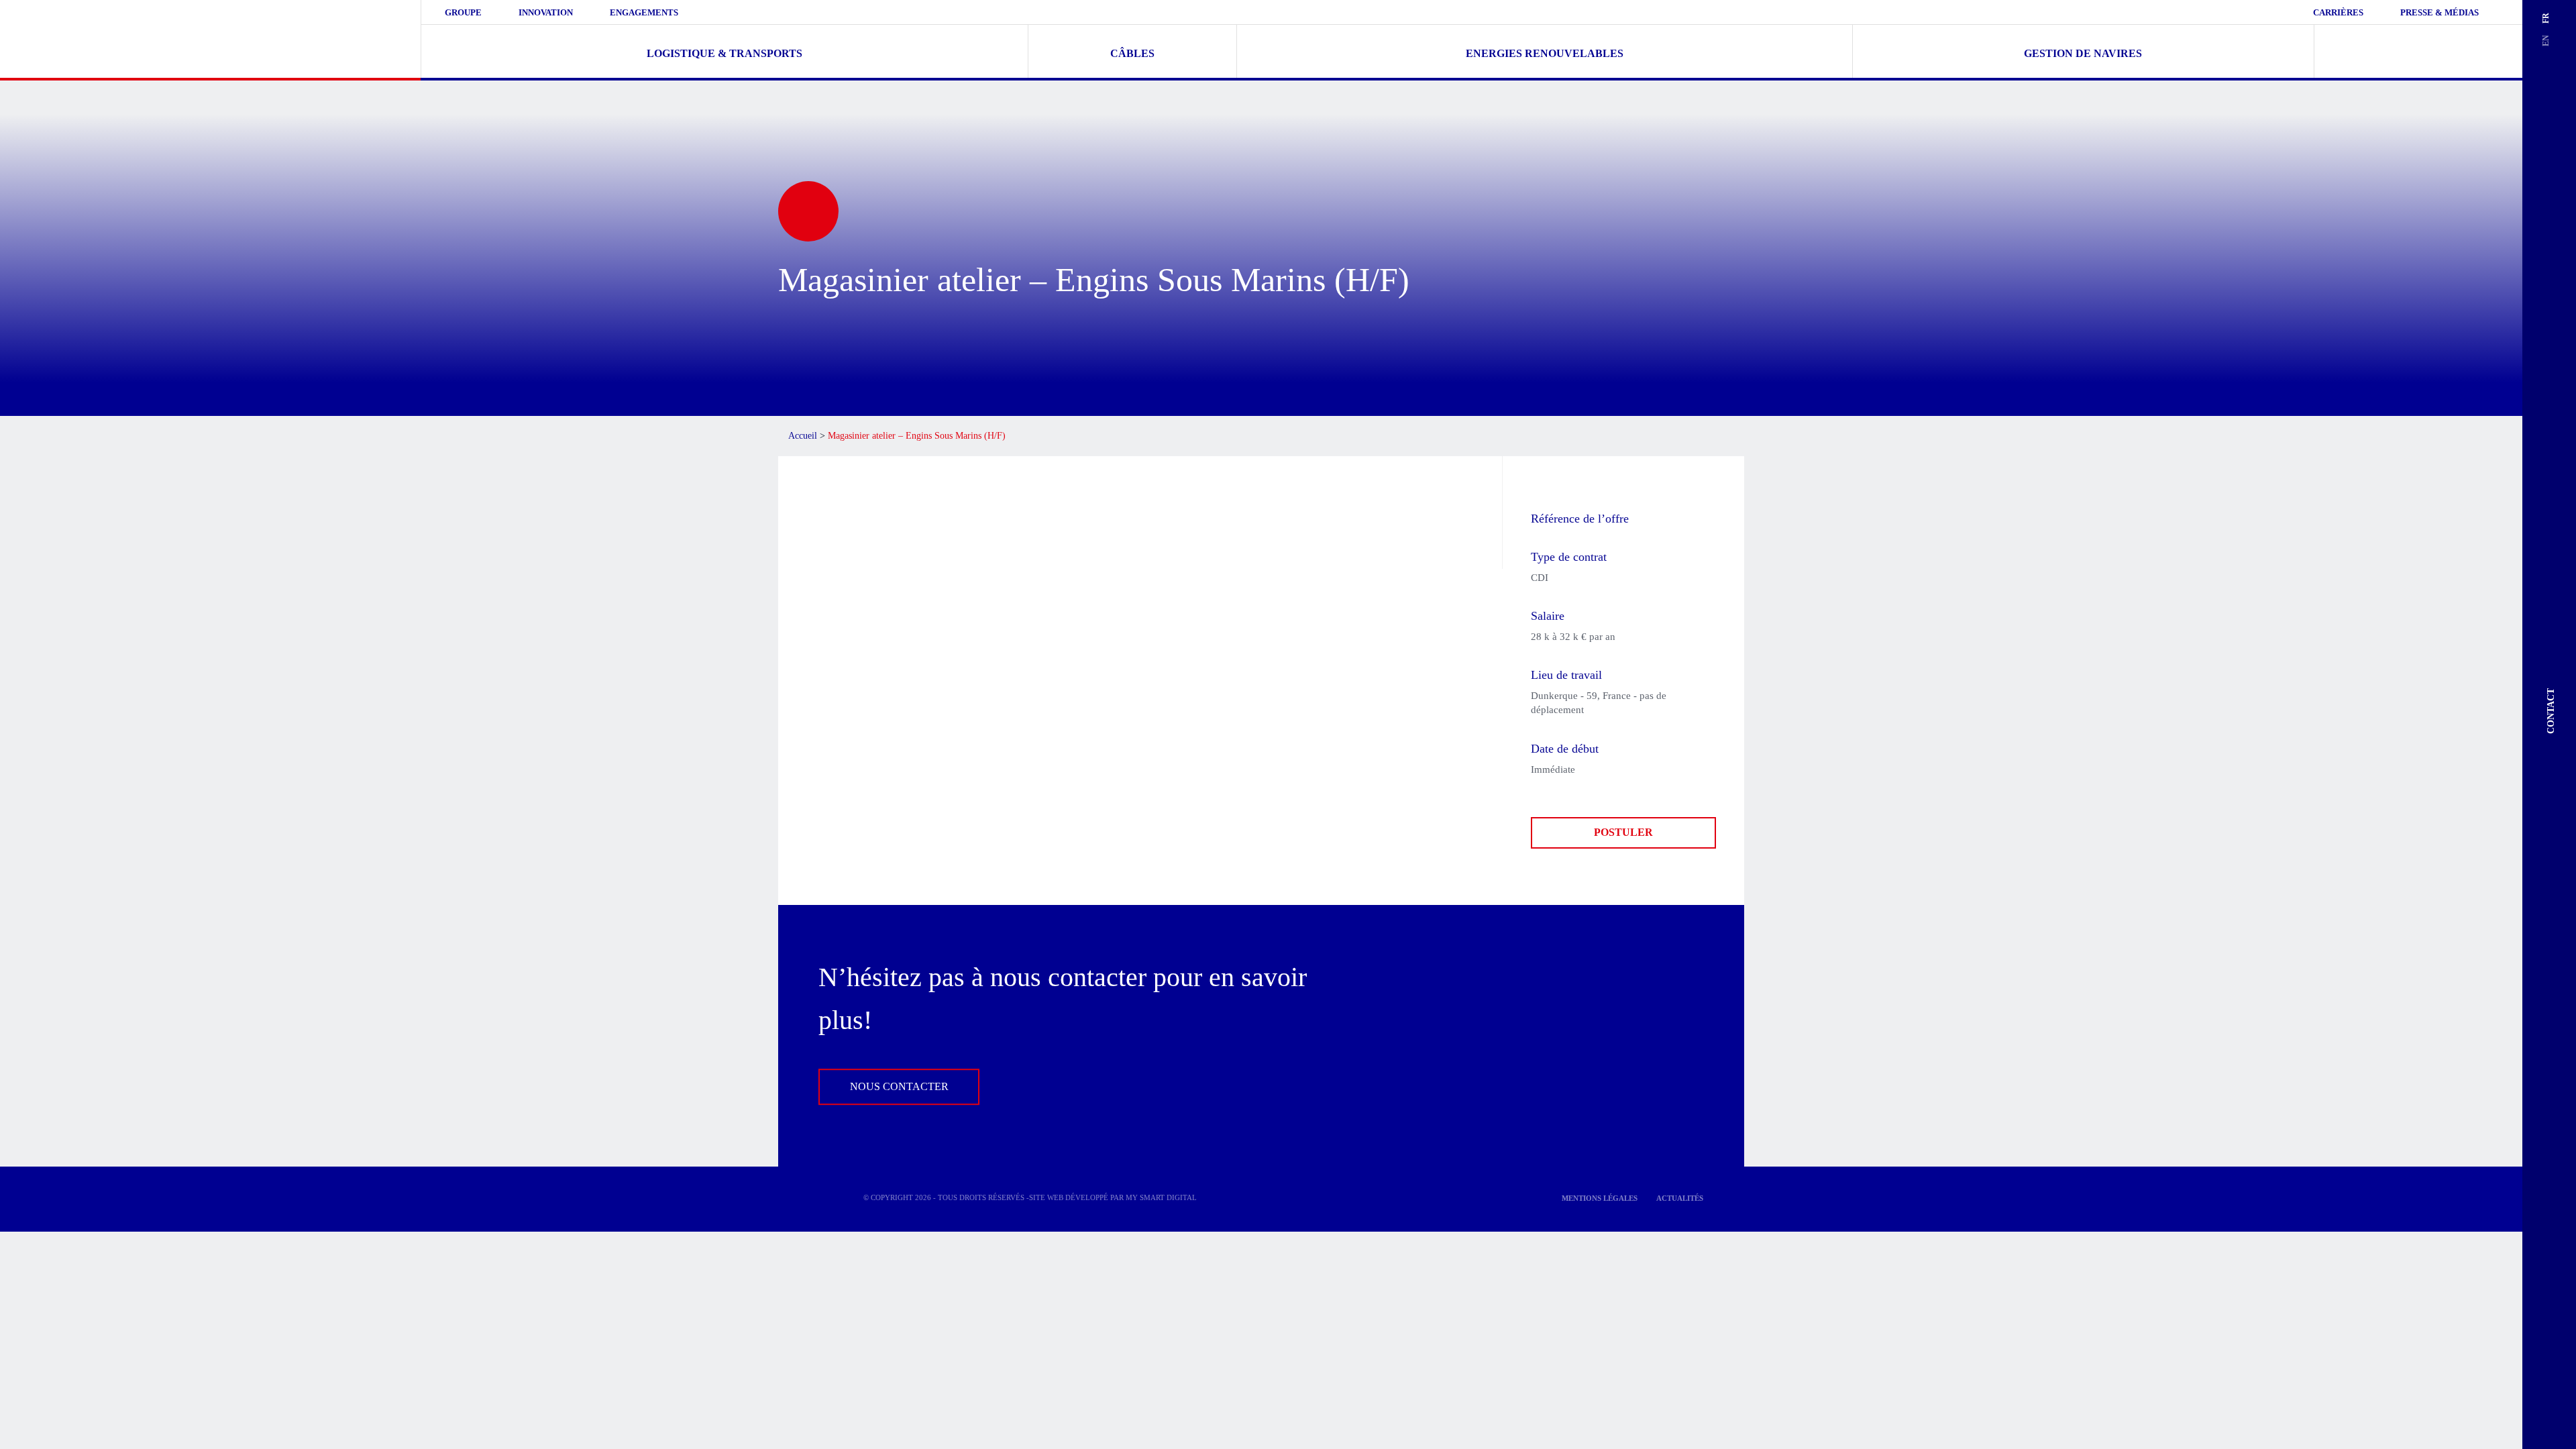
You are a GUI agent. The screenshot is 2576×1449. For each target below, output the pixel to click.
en (2546, 41)
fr (2546, 18)
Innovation (546, 12)
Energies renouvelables (1545, 53)
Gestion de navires (2083, 53)
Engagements (644, 12)
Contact (2551, 711)
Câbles (1132, 53)
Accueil (803, 436)
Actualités (1680, 1198)
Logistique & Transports (724, 53)
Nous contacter (899, 1086)
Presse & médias (2439, 12)
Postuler (1623, 832)
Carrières (2338, 12)
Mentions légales (1600, 1198)
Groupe (463, 12)
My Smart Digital (1161, 1197)
